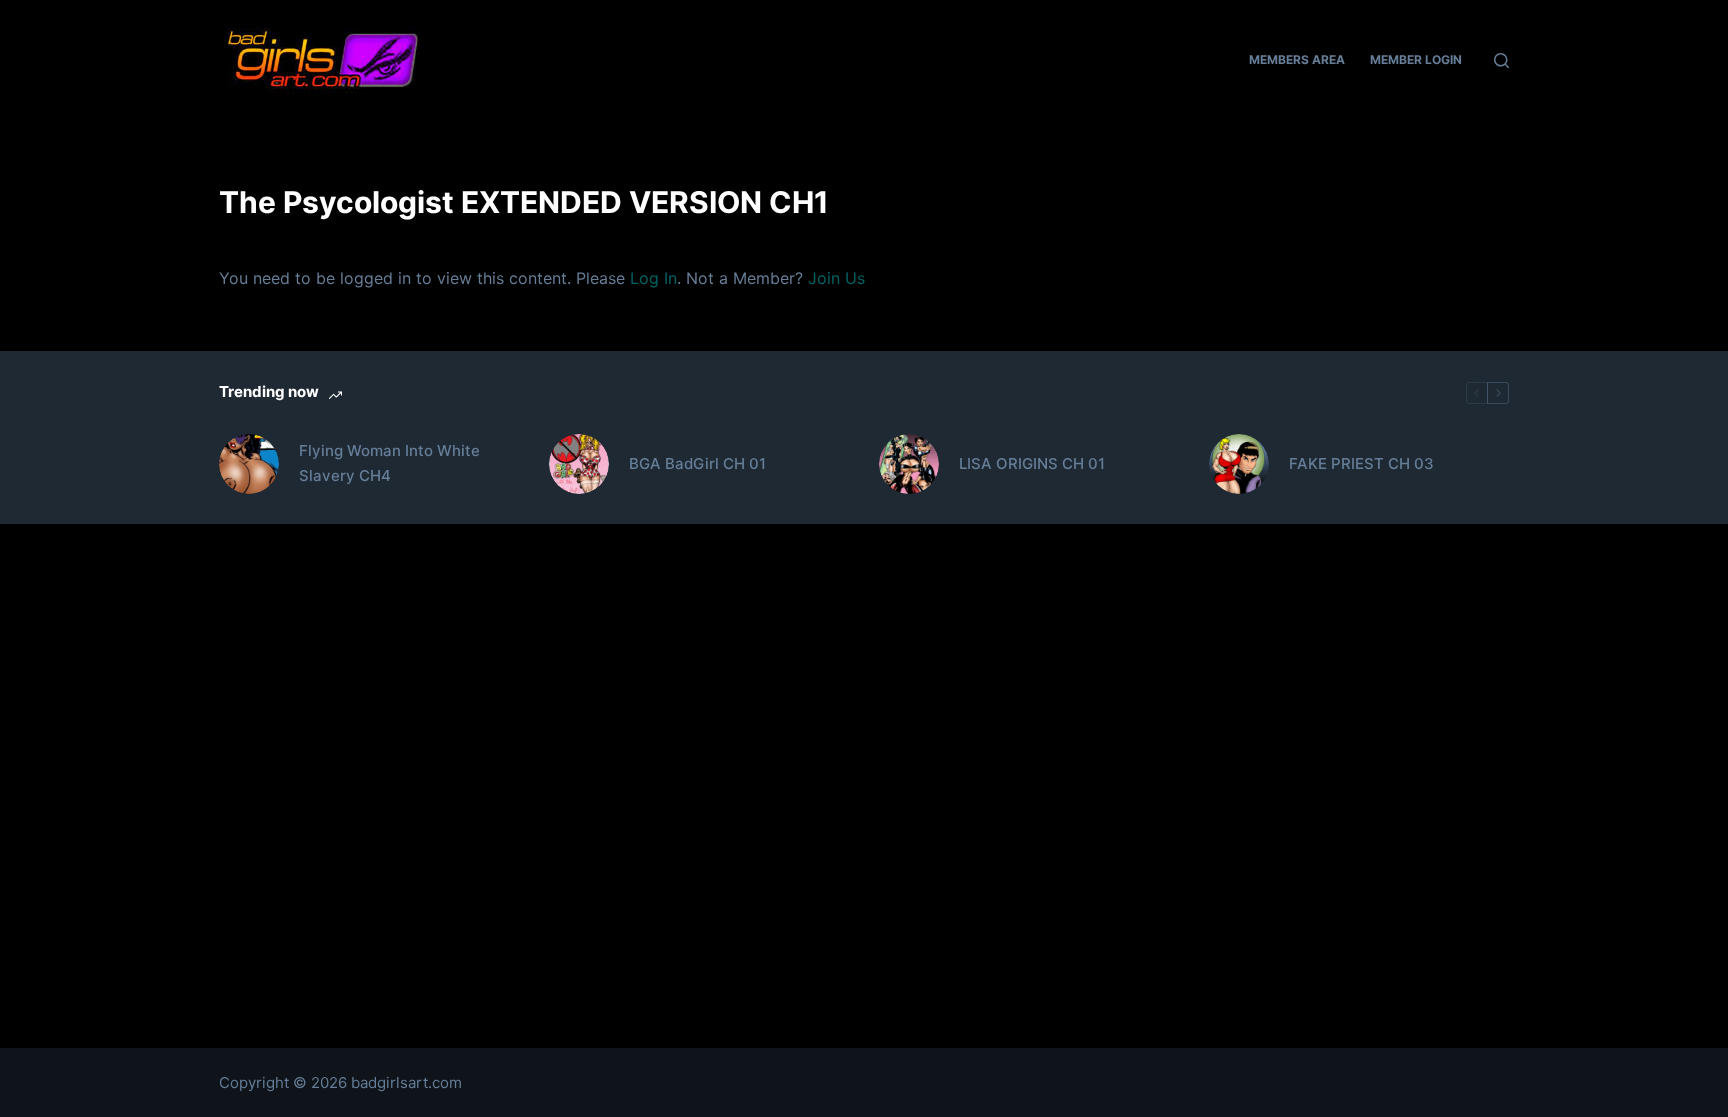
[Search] (1501, 60)
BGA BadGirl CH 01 (697, 463)
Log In (653, 278)
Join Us (836, 278)
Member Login (1416, 59)
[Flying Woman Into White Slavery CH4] (249, 464)
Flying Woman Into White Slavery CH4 (389, 463)
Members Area (1297, 59)
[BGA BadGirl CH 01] (579, 464)
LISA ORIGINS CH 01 (1032, 463)
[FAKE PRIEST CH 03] (1239, 464)
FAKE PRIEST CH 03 (1361, 463)
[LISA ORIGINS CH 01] (909, 464)
